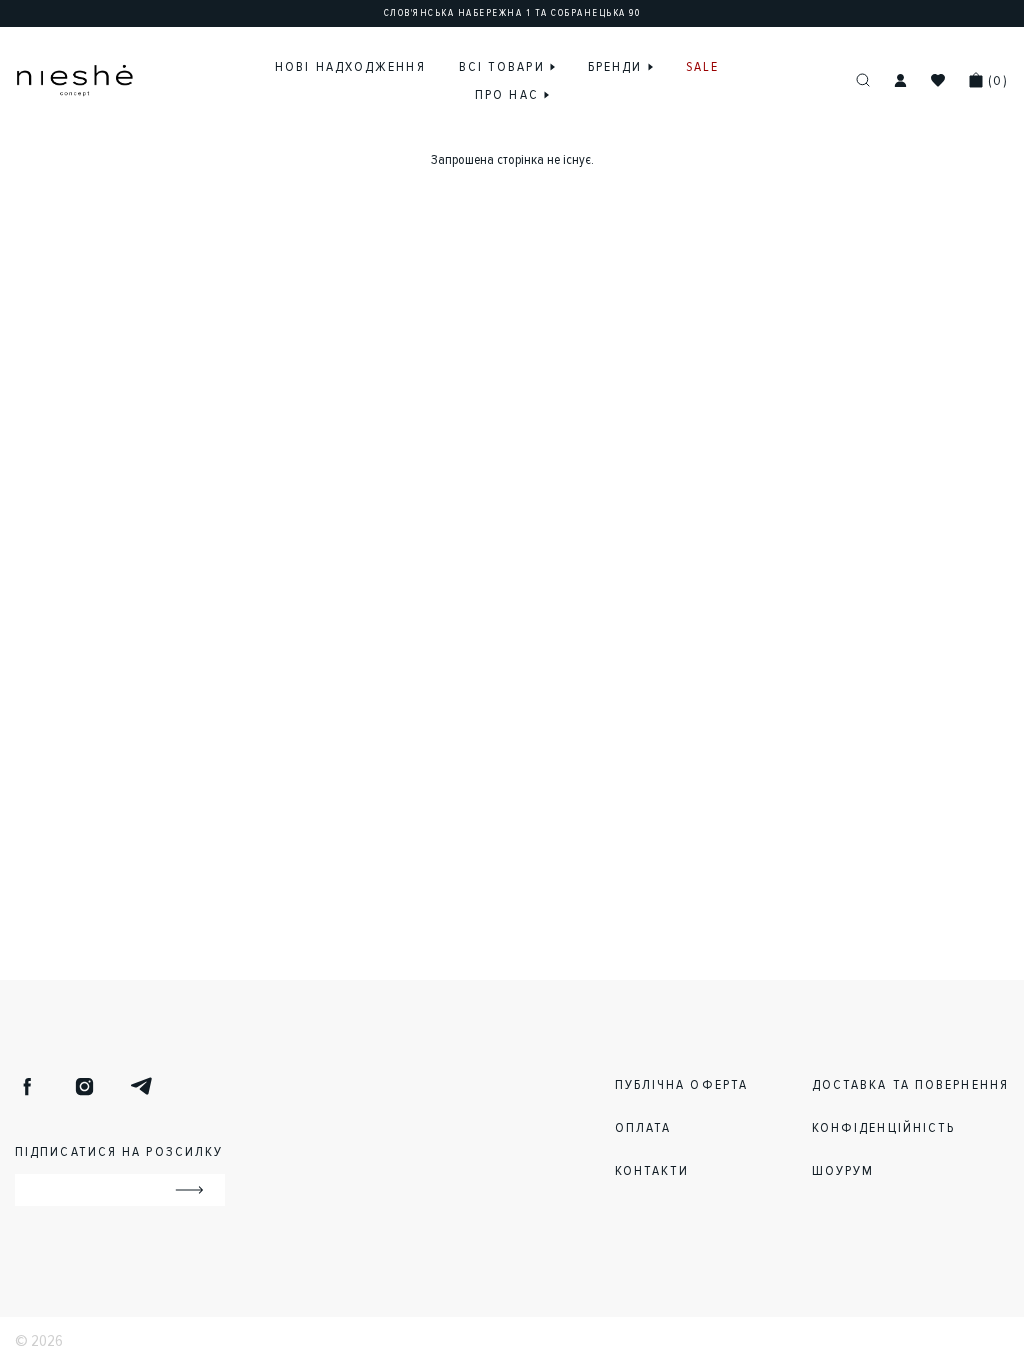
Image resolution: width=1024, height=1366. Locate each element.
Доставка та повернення (910, 1084)
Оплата (643, 1127)
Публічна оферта (682, 1084)
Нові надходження (350, 66)
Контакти (652, 1170)
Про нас (509, 94)
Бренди (618, 66)
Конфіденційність (884, 1127)
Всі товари (504, 66)
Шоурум (843, 1170)
